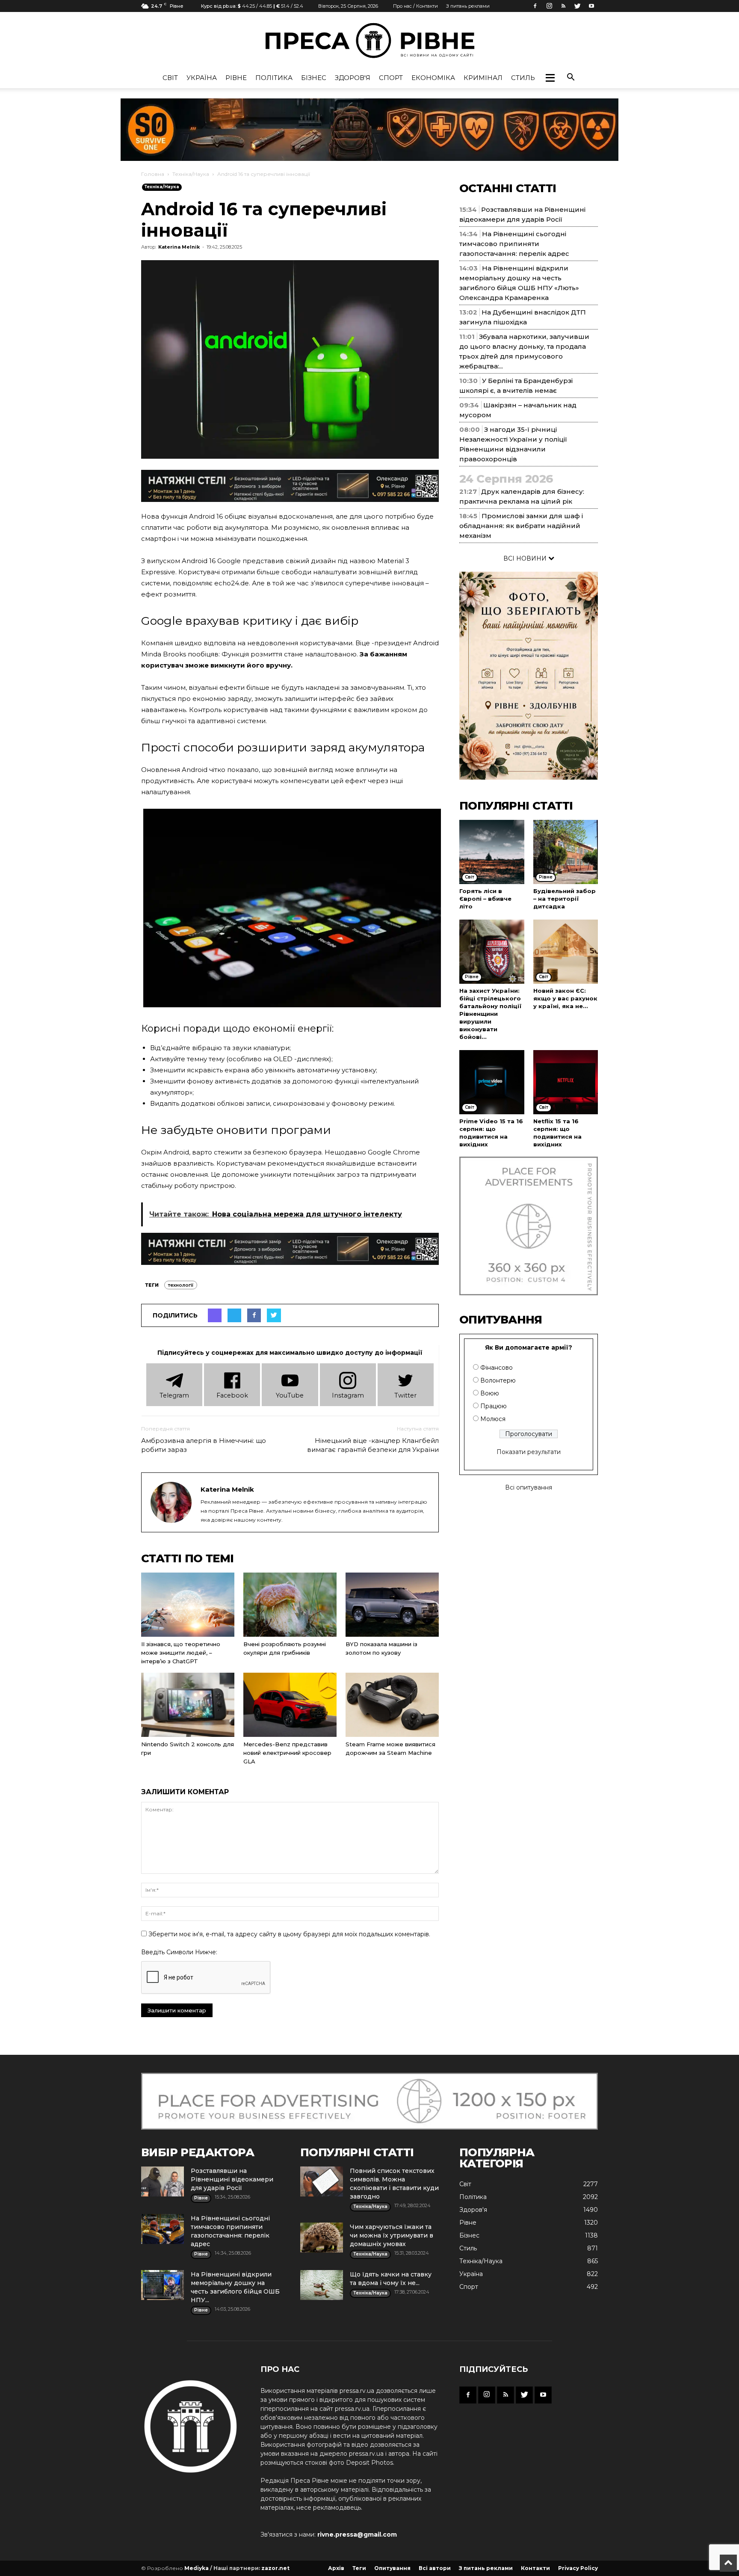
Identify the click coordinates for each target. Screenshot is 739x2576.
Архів (336, 2568)
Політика (274, 78)
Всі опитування (529, 1487)
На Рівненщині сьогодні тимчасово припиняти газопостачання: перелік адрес (514, 244)
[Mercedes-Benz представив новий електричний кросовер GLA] (290, 1705)
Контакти (535, 2568)
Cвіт (170, 78)
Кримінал (483, 78)
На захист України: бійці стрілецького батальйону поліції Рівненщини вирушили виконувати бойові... (491, 1014)
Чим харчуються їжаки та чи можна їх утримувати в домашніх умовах (392, 2235)
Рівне (236, 78)
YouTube (290, 1395)
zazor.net (275, 2568)
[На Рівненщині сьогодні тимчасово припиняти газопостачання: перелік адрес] (163, 2229)
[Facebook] (535, 6)
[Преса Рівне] (369, 40)
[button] (550, 78)
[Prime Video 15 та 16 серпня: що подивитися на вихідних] (492, 1082)
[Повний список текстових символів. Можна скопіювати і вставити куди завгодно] (322, 2181)
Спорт (391, 78)
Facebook (232, 1395)
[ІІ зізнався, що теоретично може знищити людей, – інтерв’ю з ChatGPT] (188, 1605)
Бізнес (314, 78)
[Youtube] (591, 6)
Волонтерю (498, 1380)
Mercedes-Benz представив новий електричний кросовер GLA (287, 1753)
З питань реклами (468, 6)
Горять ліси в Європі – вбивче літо (485, 899)
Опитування (392, 2568)
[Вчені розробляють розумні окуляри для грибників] (290, 1605)
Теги (359, 2568)
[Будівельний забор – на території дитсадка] (566, 852)
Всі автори (435, 2568)
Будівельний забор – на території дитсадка (565, 899)
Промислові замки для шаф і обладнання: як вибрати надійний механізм (521, 526)
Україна (202, 78)
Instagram (348, 1395)
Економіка (433, 78)
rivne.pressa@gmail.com (357, 2534)
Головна (153, 174)
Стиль (523, 78)
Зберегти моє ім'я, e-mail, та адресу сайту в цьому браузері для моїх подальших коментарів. (289, 1934)
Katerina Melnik (179, 247)
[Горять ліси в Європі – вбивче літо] (492, 852)
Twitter (405, 1395)
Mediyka (197, 2568)
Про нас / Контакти (415, 6)
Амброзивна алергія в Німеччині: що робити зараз (204, 1445)
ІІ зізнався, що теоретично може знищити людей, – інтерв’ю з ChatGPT (181, 1653)
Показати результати (529, 1452)
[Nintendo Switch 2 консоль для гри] (188, 1705)
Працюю (494, 1406)
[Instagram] (549, 6)
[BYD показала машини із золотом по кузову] (392, 1605)
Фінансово (497, 1368)
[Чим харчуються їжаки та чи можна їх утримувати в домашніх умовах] (322, 2238)
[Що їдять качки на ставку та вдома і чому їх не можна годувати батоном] (322, 2285)
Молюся (493, 1419)
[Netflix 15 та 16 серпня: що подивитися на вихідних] (566, 1082)
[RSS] (563, 6)
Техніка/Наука (191, 174)
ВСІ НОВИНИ (526, 558)
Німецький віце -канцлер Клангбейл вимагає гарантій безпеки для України (373, 1445)
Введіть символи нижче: (179, 1952)
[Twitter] (577, 6)
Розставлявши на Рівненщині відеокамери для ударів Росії (232, 2179)
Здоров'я (353, 78)
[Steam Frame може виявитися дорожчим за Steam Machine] (392, 1705)
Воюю (490, 1393)
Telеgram (174, 1395)
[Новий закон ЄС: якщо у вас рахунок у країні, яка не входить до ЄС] (566, 952)
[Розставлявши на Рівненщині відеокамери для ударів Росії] (163, 2181)
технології (181, 1285)
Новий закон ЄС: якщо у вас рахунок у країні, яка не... (565, 998)
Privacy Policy (578, 2568)
